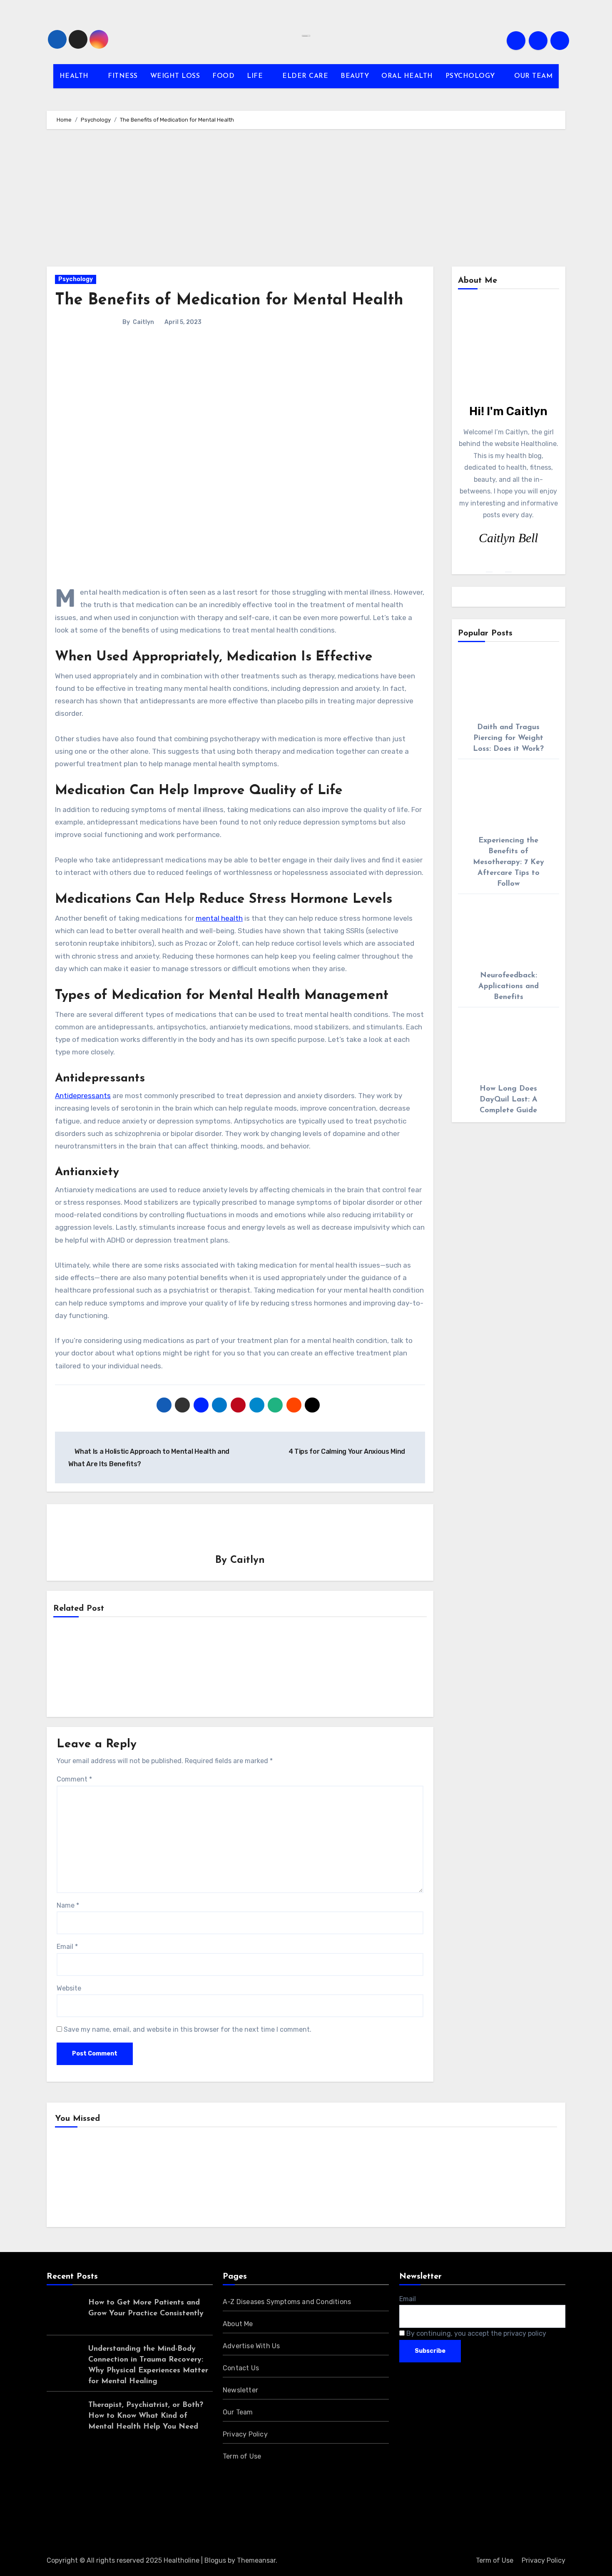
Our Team (238, 2412)
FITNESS (123, 76)
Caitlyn (143, 322)
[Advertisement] (306, 200)
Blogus (215, 2560)
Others (208, 2179)
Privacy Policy (245, 2434)
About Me (238, 2324)
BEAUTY (355, 76)
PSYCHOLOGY (471, 76)
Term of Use (242, 2456)
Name (68, 1905)
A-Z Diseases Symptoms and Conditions (287, 2302)
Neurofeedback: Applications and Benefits (509, 987)
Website (69, 1988)
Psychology (76, 279)
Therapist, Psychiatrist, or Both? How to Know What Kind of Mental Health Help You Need (146, 2416)
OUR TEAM (533, 76)
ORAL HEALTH (407, 76)
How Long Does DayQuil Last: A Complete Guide (509, 1100)
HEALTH (75, 76)
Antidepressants (83, 1096)
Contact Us (241, 2368)
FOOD (223, 76)
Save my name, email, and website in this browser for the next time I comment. (188, 2029)
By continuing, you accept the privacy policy (475, 2333)
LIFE (256, 76)
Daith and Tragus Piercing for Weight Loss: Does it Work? (508, 738)
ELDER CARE (305, 76)
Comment (74, 1779)
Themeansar (256, 2560)
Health (79, 2179)
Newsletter (240, 2390)
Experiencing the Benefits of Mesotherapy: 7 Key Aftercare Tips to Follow (509, 862)
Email (67, 1947)
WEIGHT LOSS (175, 76)
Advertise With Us (251, 2346)
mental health (219, 918)
